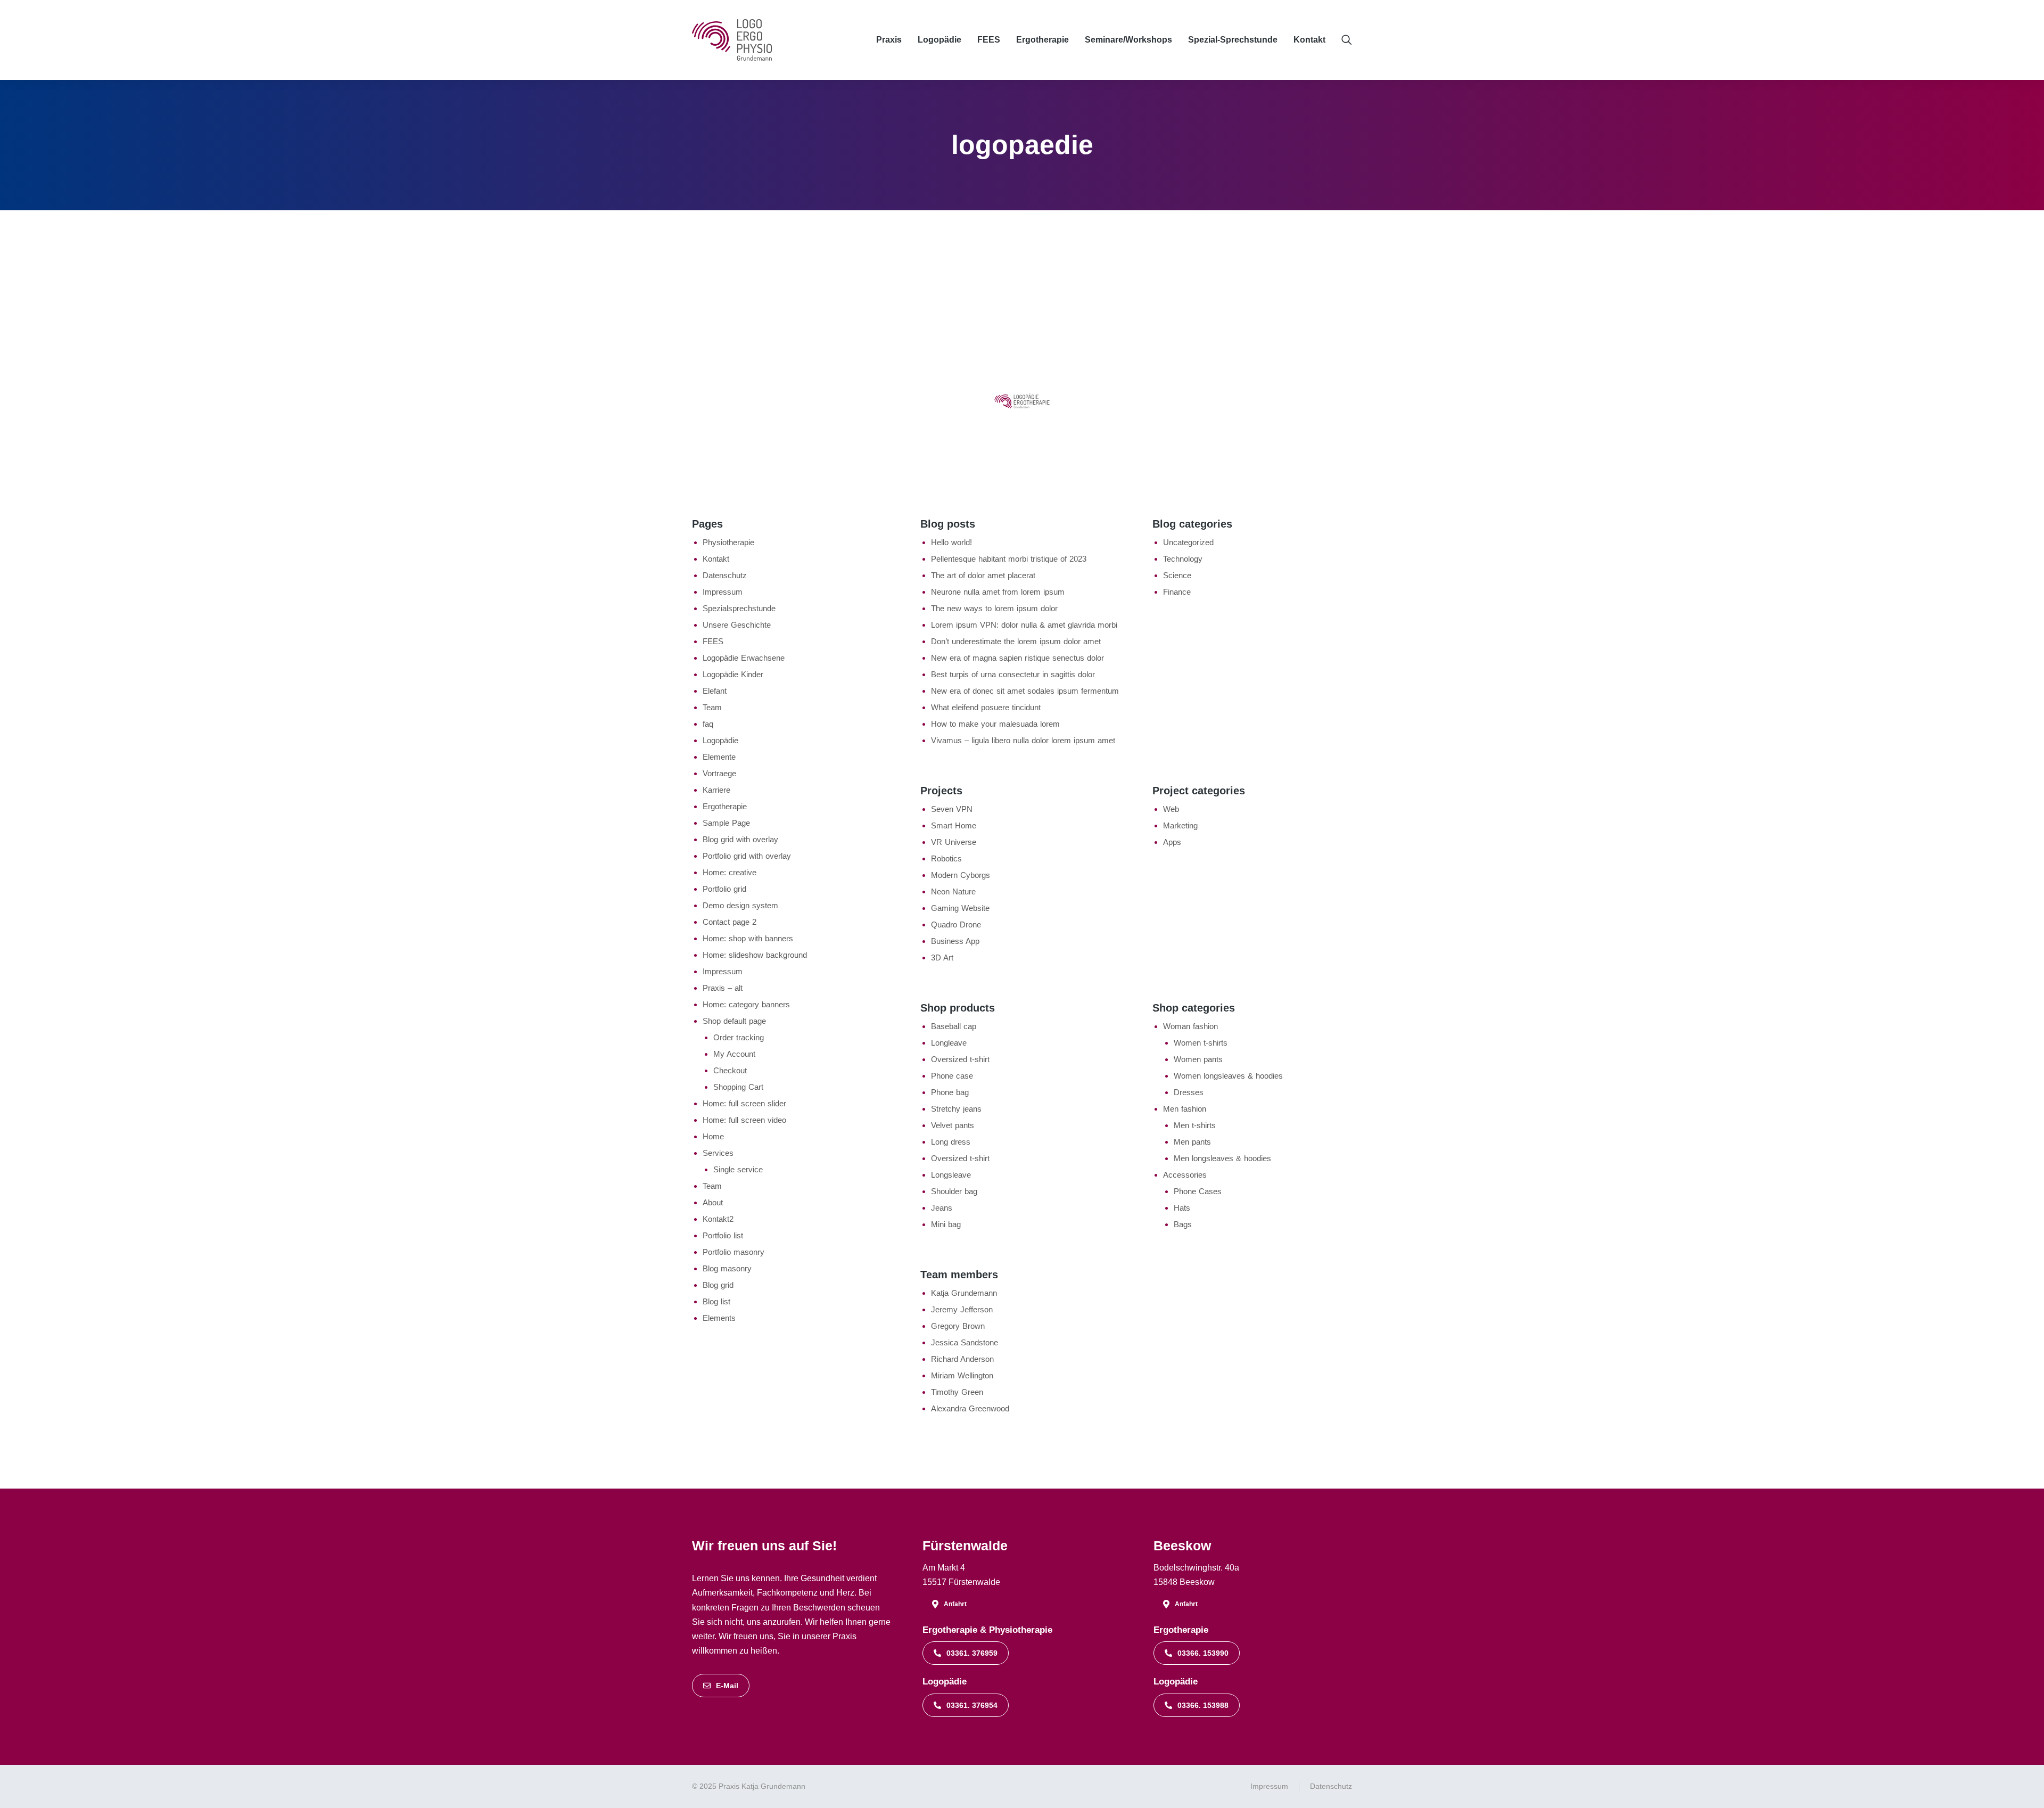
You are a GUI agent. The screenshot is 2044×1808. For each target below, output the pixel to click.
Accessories (1185, 1175)
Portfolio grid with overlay (747, 856)
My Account (734, 1054)
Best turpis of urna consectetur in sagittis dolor (1013, 674)
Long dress (951, 1142)
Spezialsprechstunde (739, 608)
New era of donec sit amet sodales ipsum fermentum (1025, 691)
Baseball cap (954, 1026)
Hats (1182, 1208)
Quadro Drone (956, 924)
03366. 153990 (1203, 1653)
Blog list (716, 1301)
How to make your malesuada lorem (995, 724)
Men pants (1192, 1142)
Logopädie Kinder (733, 674)
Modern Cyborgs (961, 875)
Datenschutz (725, 575)
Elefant (715, 691)
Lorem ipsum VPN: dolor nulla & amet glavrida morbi (1024, 625)
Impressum (723, 592)
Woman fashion (1190, 1026)
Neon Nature (953, 891)
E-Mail (727, 1686)
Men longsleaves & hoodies (1222, 1158)
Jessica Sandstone (965, 1342)
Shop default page (734, 1021)
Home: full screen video (744, 1120)
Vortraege (719, 773)
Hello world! (951, 542)
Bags (1183, 1224)
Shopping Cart (738, 1087)
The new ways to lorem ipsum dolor (994, 608)
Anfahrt (955, 1604)
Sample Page (726, 823)
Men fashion (1185, 1109)
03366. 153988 (1203, 1705)
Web (1171, 809)
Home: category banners (746, 1004)
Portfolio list (723, 1235)
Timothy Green (957, 1392)
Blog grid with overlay (740, 839)
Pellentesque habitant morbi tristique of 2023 (1009, 559)
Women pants (1198, 1059)
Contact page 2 (730, 922)
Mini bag (946, 1224)
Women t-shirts (1201, 1043)
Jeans (942, 1208)
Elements (719, 1318)
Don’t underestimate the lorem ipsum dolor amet (1016, 641)
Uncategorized (1188, 542)
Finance (1177, 592)
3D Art (942, 958)
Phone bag (950, 1092)
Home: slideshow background (755, 955)
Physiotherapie (728, 542)
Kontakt (716, 559)
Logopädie (720, 740)
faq (708, 724)
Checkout (730, 1070)
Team (712, 707)
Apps (1172, 842)
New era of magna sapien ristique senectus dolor (1017, 658)
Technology (1183, 559)
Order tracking (739, 1037)
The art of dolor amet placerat (983, 575)
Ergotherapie (725, 806)
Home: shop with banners (748, 938)
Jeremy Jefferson (962, 1309)
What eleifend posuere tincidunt (986, 707)
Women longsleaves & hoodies (1228, 1076)
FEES (713, 641)
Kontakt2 (718, 1219)
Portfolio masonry (733, 1252)
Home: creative (730, 872)
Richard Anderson (962, 1359)
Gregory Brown (958, 1326)
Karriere (716, 790)
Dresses (1189, 1092)
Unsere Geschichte (737, 625)
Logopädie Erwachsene (744, 658)
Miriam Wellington (962, 1375)
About (713, 1202)
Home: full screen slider (744, 1103)
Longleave (949, 1043)
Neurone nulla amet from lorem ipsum (998, 592)
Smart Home (954, 825)
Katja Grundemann (964, 1293)
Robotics (946, 858)
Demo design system (740, 905)
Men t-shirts (1195, 1125)
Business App (955, 941)
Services (718, 1153)
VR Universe (954, 842)
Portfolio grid (724, 889)
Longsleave (951, 1175)
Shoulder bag (954, 1191)
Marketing (1180, 825)
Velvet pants (953, 1125)
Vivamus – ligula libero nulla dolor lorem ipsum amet (1023, 740)
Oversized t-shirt (960, 1059)
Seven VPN (952, 809)
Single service (738, 1169)
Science (1177, 575)
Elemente (719, 757)
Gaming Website (960, 908)
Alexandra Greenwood (970, 1408)
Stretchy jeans (956, 1109)
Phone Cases (1198, 1191)
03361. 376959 (972, 1653)
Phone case (952, 1076)
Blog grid (718, 1285)
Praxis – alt (723, 988)
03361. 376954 (972, 1705)
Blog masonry (727, 1268)
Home (713, 1136)
